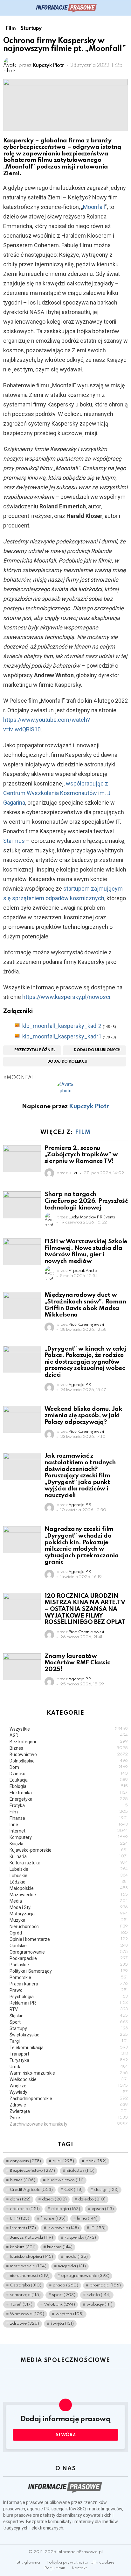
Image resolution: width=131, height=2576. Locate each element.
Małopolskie (69, 1888)
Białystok (80, 2171)
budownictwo (65, 2180)
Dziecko (69, 1774)
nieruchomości (30, 2276)
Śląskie (69, 2016)
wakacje (100, 2304)
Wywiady (69, 2092)
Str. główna (28, 2562)
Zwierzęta (69, 2111)
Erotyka (69, 1805)
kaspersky (80, 2238)
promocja (105, 2285)
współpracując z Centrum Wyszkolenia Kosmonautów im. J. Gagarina (57, 793)
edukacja (25, 2209)
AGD (69, 1735)
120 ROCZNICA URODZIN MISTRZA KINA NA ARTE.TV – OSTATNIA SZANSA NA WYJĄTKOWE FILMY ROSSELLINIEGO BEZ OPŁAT (85, 1609)
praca (65, 2285)
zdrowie (24, 2324)
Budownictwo (69, 1754)
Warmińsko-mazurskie (69, 2073)
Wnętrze (69, 2086)
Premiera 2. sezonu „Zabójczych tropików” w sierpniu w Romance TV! (81, 1155)
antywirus (25, 2161)
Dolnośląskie (69, 1761)
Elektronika (69, 1793)
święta (62, 2324)
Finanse (69, 1818)
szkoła (99, 2295)
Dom (69, 1767)
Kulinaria (69, 1856)
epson (103, 2209)
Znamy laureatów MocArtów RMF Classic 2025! (77, 1663)
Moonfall (94, 207)
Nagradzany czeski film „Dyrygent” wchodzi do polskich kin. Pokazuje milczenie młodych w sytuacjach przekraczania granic (82, 1546)
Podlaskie (69, 1965)
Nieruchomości (69, 1927)
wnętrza (70, 2314)
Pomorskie (69, 1977)
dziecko (92, 2199)
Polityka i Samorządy (69, 1971)
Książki (69, 1844)
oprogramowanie (85, 2276)
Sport (69, 2022)
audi (63, 2161)
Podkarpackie (69, 1958)
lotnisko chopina (31, 2257)
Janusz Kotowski (31, 2238)
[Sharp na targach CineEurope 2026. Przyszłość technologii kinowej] (22, 1205)
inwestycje (63, 2228)
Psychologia (69, 1997)
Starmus (14, 841)
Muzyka (69, 1920)
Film (83, 1132)
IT (98, 2228)
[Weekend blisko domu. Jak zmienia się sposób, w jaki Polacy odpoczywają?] (22, 1419)
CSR (73, 2190)
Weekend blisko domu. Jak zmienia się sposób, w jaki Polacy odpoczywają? (83, 1416)
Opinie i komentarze (69, 1939)
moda (76, 2257)
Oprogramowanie (69, 1952)
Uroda (69, 2067)
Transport (69, 2054)
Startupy (69, 2028)
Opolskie (69, 1946)
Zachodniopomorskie (69, 2099)
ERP (20, 2218)
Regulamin (55, 2568)
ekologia (66, 2209)
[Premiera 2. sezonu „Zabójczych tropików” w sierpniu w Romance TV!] (22, 1159)
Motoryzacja (69, 1914)
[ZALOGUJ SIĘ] (124, 8)
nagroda (72, 2266)
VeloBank (59, 2304)
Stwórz (66, 2435)
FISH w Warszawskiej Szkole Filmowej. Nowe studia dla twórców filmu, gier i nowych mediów (86, 1251)
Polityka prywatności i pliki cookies (80, 2562)
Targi (69, 2041)
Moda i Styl (69, 1907)
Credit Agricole (31, 2190)
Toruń (21, 2304)
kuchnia (60, 2247)
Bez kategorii (69, 1742)
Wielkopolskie (69, 2079)
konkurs (23, 2247)
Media (69, 1901)
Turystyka (69, 2060)
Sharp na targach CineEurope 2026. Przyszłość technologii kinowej (86, 1201)
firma (87, 2218)
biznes (23, 2180)
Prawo (69, 1990)
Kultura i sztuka (69, 1863)
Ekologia (69, 1786)
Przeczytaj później (35, 1050)
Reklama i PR (69, 2003)
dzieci (54, 2199)
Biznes (69, 1748)
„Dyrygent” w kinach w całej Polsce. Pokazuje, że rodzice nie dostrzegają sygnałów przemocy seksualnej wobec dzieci (85, 1362)
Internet (69, 1831)
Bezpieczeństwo (32, 2171)
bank (96, 2161)
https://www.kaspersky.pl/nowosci (66, 997)
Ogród (69, 1933)
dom (20, 2199)
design (106, 2190)
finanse (53, 2218)
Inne (69, 1825)
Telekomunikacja (69, 2048)
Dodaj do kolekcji (67, 1062)
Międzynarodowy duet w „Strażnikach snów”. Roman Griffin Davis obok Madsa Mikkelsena (85, 1305)
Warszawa (27, 2314)
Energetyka (69, 1799)
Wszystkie (69, 1729)
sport (64, 2295)
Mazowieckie (69, 1895)
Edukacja (69, 1780)
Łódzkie (69, 1882)
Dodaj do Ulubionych (97, 1050)
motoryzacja (28, 2266)
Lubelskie (69, 1869)
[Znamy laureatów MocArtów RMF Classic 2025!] (22, 1667)
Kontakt (79, 2568)
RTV (69, 2009)
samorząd (25, 2295)
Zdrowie (69, 2105)
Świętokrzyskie (69, 2035)
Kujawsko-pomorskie (69, 1850)
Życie (69, 2118)
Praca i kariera (69, 1984)
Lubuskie (69, 1876)
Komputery (69, 1837)
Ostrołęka (26, 2285)
